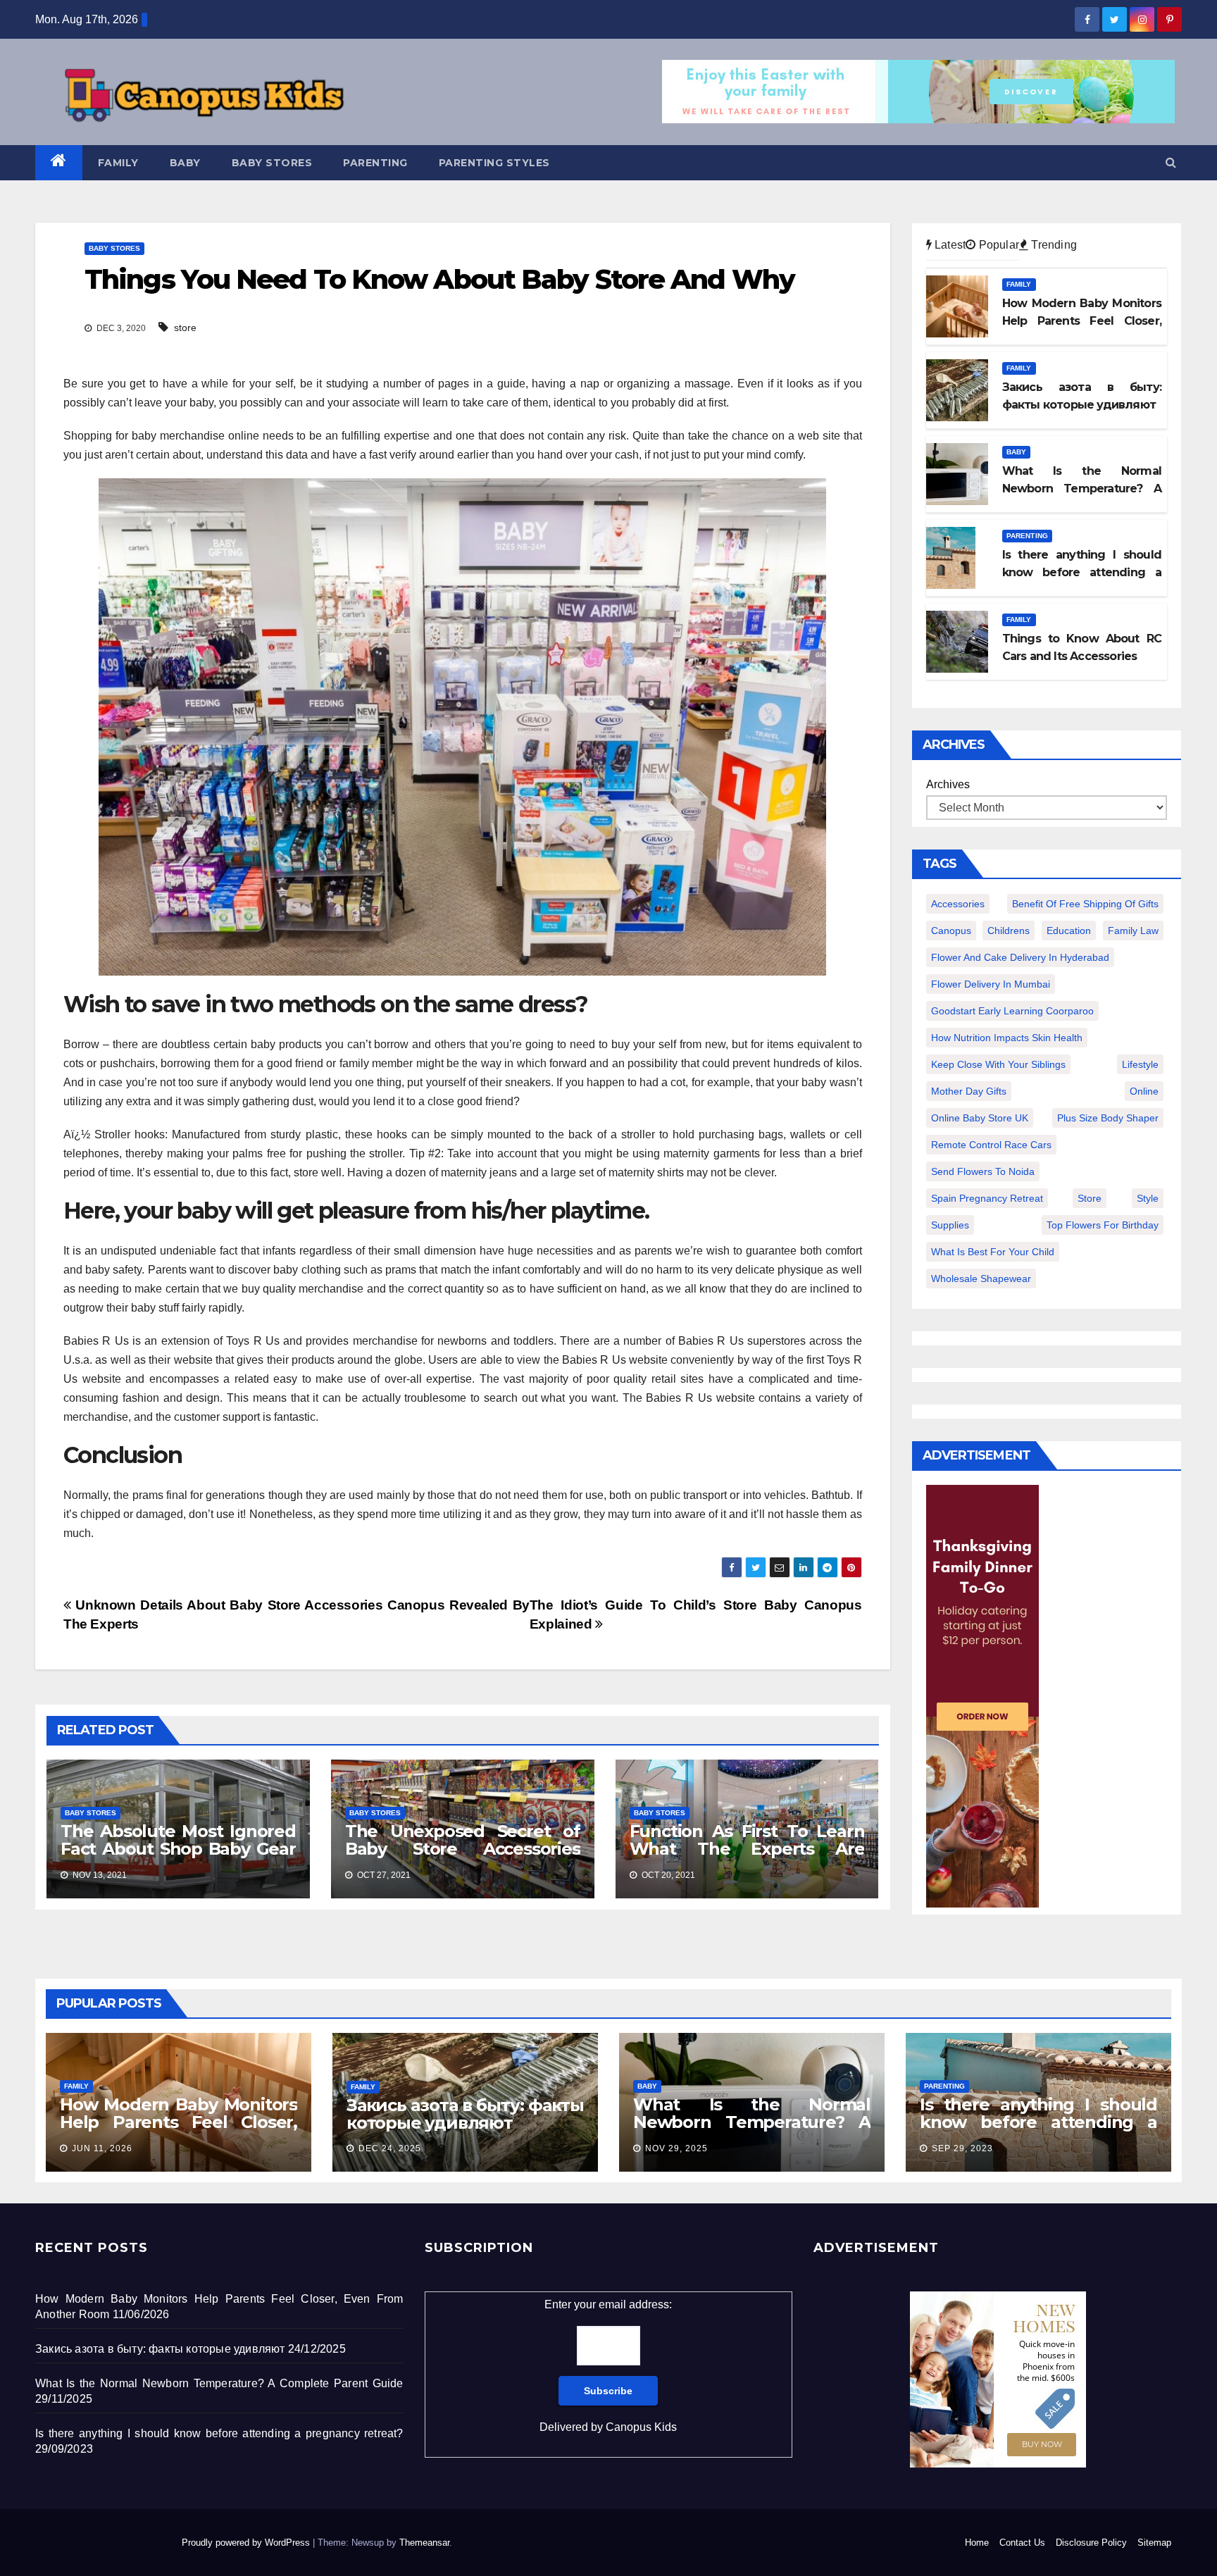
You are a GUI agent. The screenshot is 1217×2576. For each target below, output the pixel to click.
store (185, 328)
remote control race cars (991, 1145)
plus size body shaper (1108, 1118)
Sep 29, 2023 (962, 2148)
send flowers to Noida (983, 1171)
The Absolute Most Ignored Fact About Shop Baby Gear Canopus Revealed (178, 1849)
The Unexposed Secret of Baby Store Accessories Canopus (463, 1849)
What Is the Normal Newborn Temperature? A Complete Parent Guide (752, 2122)
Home (977, 2543)
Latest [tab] (949, 245)
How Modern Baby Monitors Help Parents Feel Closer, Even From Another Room (179, 2122)
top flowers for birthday (1103, 1225)
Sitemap (1154, 2543)
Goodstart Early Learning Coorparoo (1012, 1011)
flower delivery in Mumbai (991, 984)
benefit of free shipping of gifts (1085, 904)
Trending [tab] (1053, 245)
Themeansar (424, 2543)
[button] (1171, 162)
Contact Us (1022, 2543)
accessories (958, 904)
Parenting (375, 163)
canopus (951, 931)
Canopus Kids (641, 2427)
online (1144, 1091)
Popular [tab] (997, 245)
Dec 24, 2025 (390, 2148)
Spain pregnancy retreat (987, 1198)
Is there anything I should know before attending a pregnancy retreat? (1038, 2122)
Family (118, 163)
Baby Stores (272, 163)
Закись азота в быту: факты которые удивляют (465, 2114)
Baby (185, 163)
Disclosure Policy (1091, 2543)
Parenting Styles (494, 163)
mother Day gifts (969, 1091)
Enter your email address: (608, 2366)
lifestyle (1140, 1064)
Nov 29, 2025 (676, 2148)
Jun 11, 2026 (102, 2148)
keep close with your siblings (998, 1064)
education (1069, 931)
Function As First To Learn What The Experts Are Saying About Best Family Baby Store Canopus (747, 1858)
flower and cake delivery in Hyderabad (1020, 957)
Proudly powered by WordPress (247, 2543)
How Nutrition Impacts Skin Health (1007, 1038)
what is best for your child (993, 1252)
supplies (950, 1225)
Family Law (1133, 931)
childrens (1009, 931)
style (1148, 1198)
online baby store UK (980, 1118)
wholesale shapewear (981, 1278)
